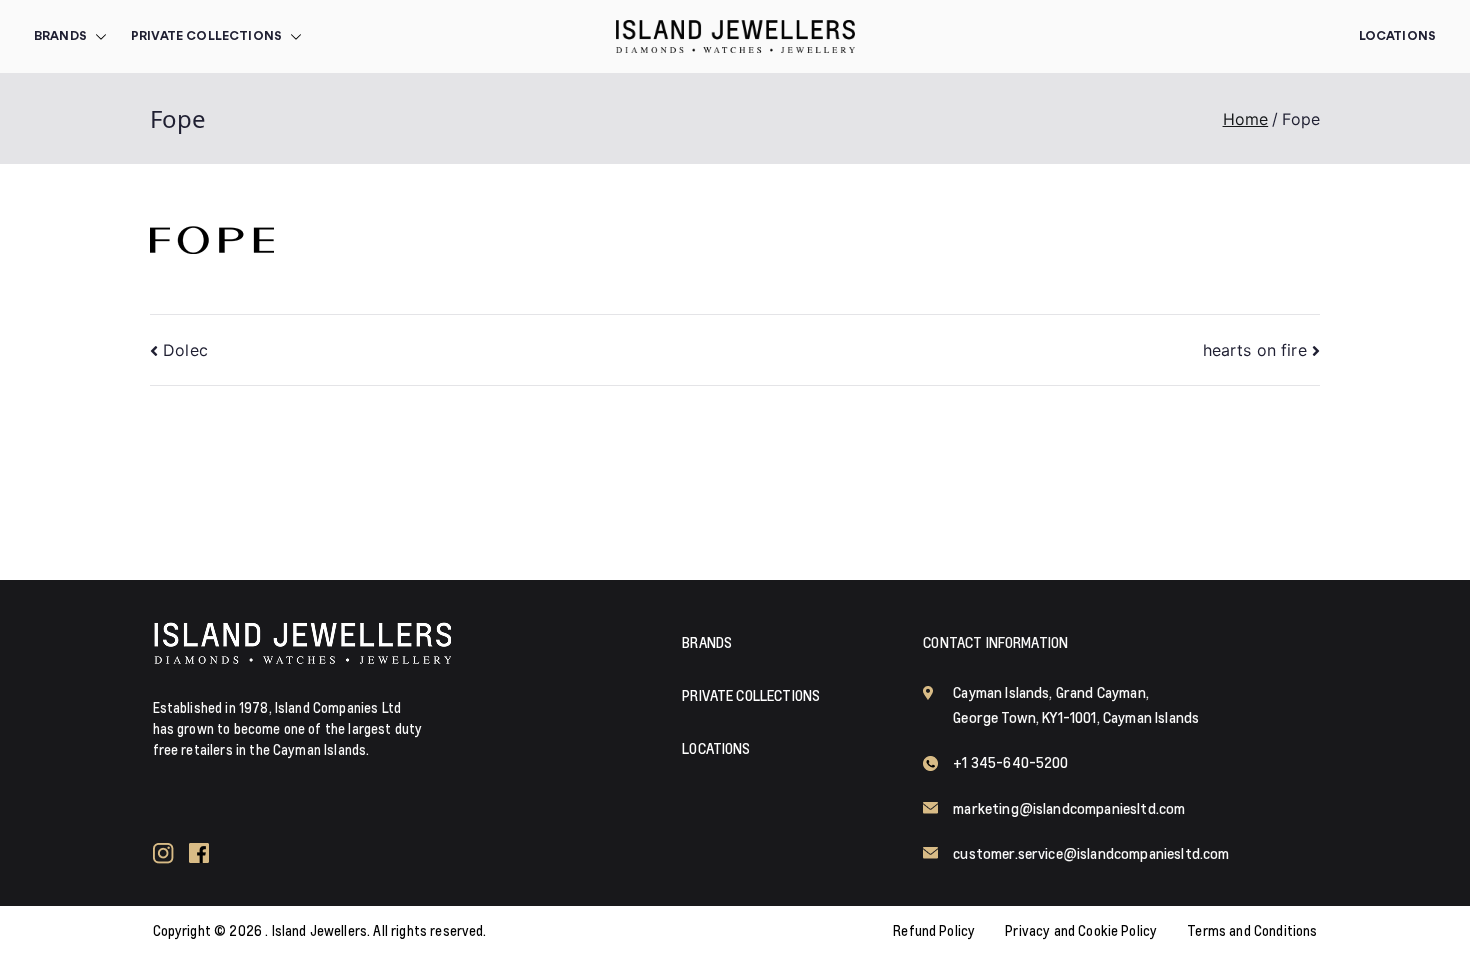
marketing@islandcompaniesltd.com (1069, 808)
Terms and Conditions (1252, 931)
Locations (1397, 36)
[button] (97, 37)
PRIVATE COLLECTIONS (206, 36)
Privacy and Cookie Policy (1081, 931)
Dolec (185, 350)
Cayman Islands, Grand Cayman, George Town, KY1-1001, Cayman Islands (1076, 705)
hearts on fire (1255, 350)
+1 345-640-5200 (1010, 762)
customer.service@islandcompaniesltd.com (1091, 853)
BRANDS (60, 36)
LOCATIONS (716, 748)
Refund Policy (934, 931)
